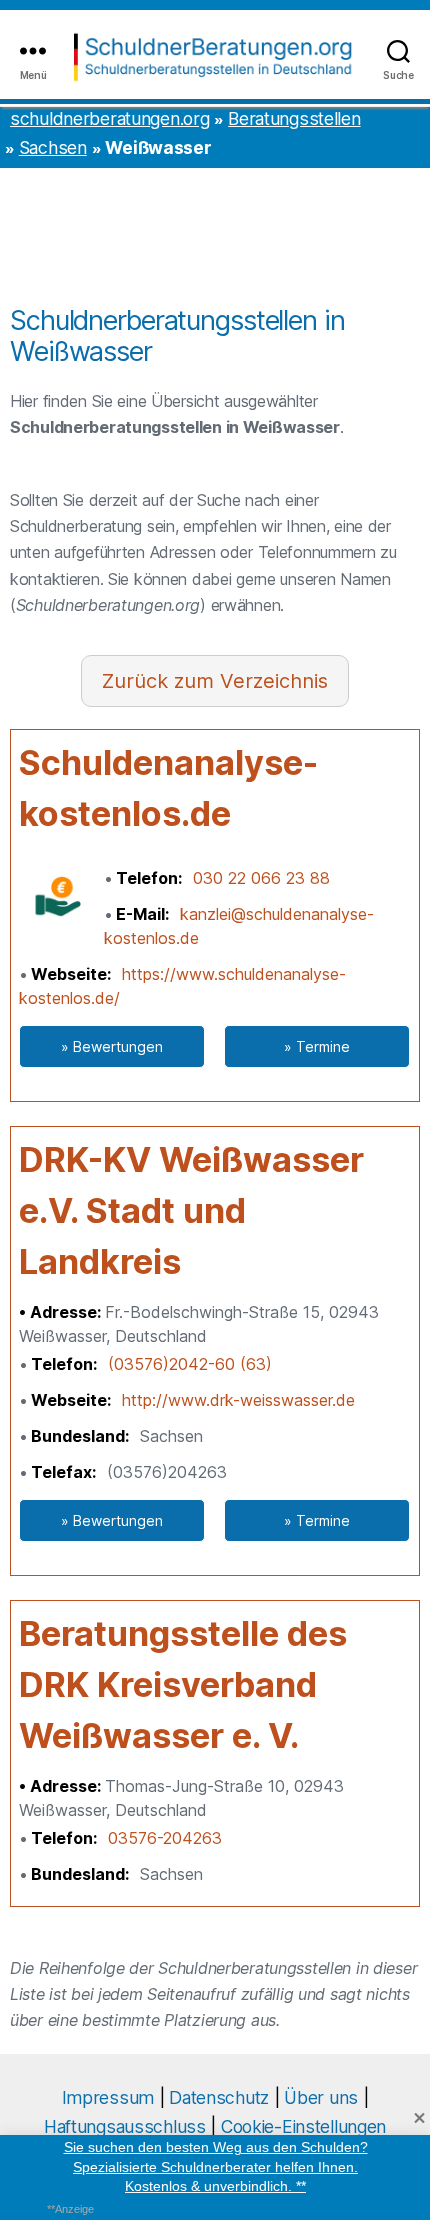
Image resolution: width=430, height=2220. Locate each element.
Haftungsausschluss (125, 2126)
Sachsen (53, 147)
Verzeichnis (274, 681)
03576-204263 (165, 1838)
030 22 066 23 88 (261, 878)
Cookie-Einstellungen (303, 2126)
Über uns (321, 2097)
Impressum (108, 2097)
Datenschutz (219, 2097)
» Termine (317, 1046)
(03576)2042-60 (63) (190, 1364)
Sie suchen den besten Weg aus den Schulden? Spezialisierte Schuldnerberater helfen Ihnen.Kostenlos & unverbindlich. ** (216, 2166)
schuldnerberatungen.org (109, 118)
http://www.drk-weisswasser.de (238, 1400)
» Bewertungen (112, 1046)
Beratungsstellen (294, 118)
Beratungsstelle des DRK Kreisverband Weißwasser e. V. (183, 1684)
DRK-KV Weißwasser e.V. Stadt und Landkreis (191, 1210)
